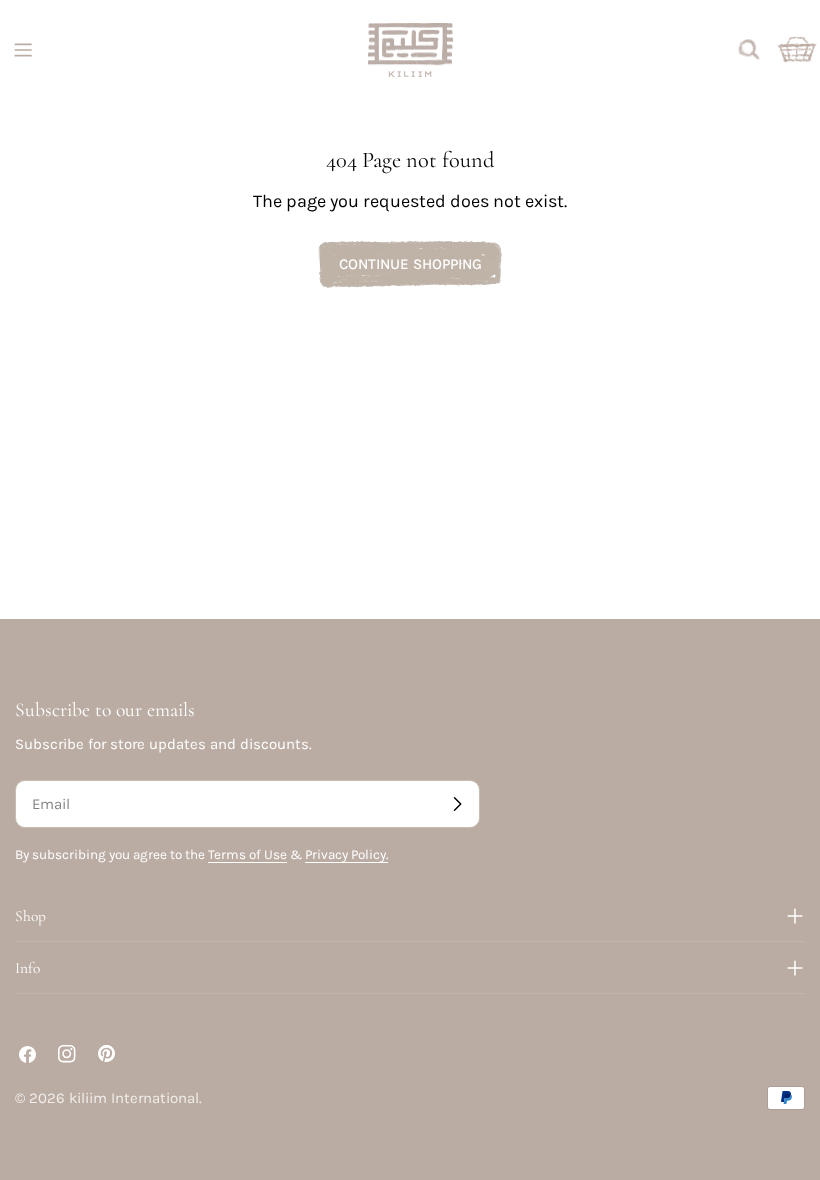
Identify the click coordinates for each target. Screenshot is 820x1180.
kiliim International (134, 1098)
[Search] (749, 50)
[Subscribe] (457, 804)
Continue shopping (410, 264)
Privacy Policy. (346, 854)
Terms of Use (247, 854)
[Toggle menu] (23, 50)
